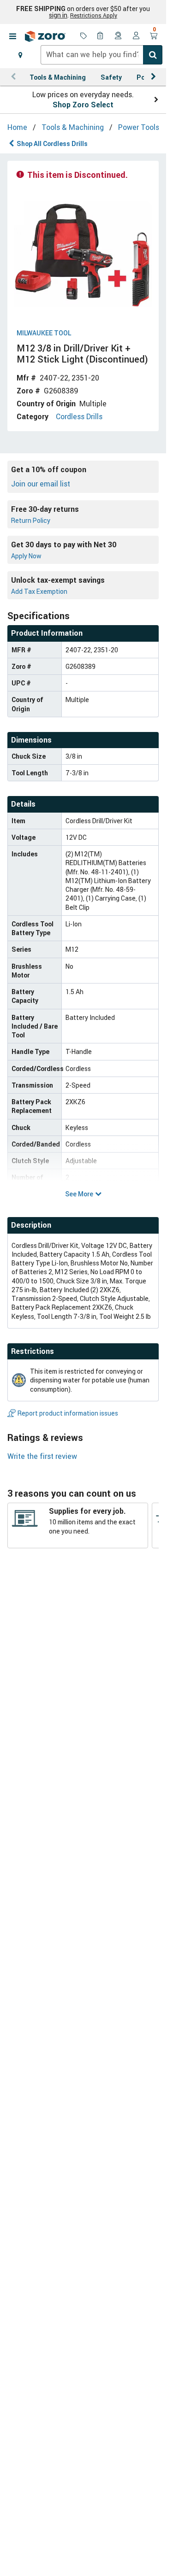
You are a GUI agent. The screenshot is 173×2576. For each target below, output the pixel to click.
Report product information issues (68, 1413)
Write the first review (42, 1456)
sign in (58, 15)
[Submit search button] (153, 55)
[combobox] (101, 55)
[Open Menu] (12, 36)
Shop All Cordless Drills (52, 143)
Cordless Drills (79, 416)
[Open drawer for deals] (84, 36)
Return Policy (31, 520)
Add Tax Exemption (39, 591)
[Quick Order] (101, 36)
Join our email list (41, 484)
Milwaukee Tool (44, 333)
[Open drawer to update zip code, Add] (20, 55)
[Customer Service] (119, 36)
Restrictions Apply (94, 15)
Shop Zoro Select (83, 105)
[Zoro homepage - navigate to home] (45, 36)
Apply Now (26, 556)
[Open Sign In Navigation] (136, 36)
